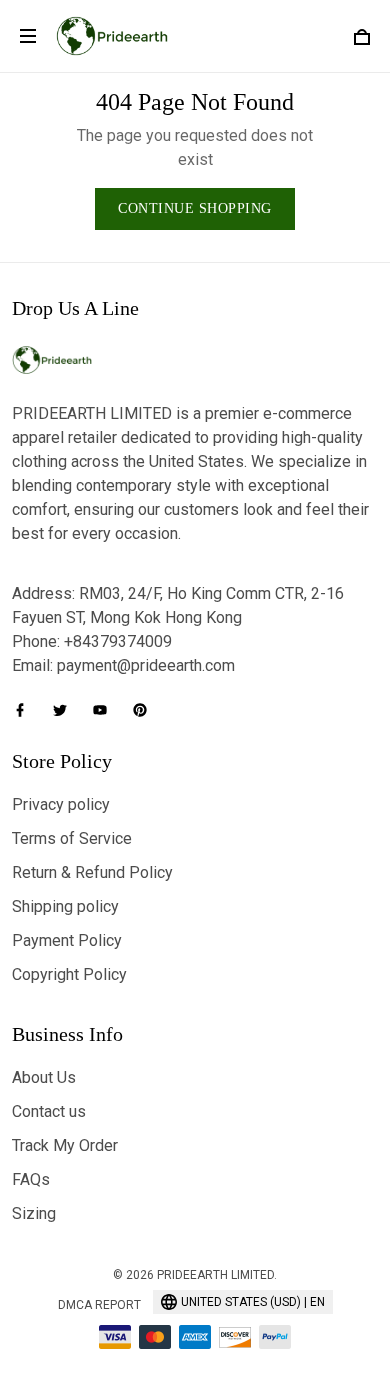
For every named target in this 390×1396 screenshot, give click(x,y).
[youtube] (106, 710)
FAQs (31, 1179)
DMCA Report (99, 1305)
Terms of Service (72, 838)
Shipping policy (65, 906)
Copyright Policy (69, 974)
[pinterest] (146, 710)
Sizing (34, 1213)
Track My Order (65, 1145)
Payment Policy (67, 940)
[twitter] (66, 710)
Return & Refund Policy (92, 872)
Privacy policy (61, 804)
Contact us (49, 1111)
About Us (44, 1077)
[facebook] (26, 710)
